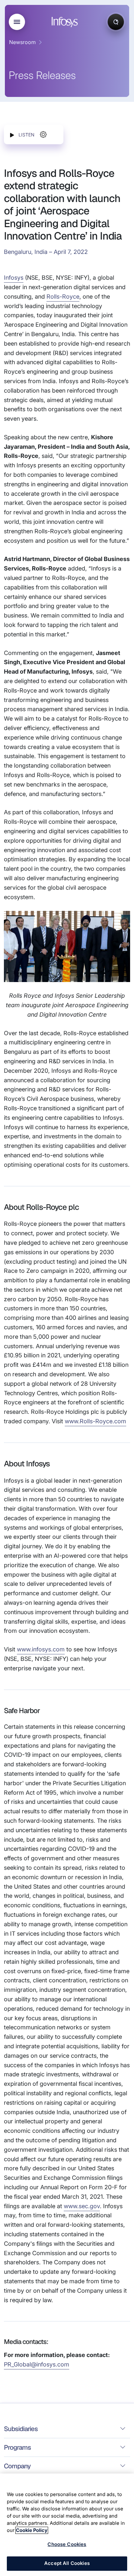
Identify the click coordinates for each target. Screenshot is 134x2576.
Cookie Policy (32, 2530)
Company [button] (17, 2466)
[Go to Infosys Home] (66, 22)
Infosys (14, 278)
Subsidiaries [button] (21, 2429)
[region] (67, 2525)
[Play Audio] (12, 135)
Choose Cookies (67, 2544)
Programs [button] (17, 2447)
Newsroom (22, 42)
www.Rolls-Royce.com (95, 1421)
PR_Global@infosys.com (37, 2364)
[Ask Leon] (116, 22)
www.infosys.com (41, 1649)
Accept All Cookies (67, 2563)
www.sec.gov (82, 2206)
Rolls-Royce (63, 297)
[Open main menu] (17, 22)
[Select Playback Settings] (43, 134)
